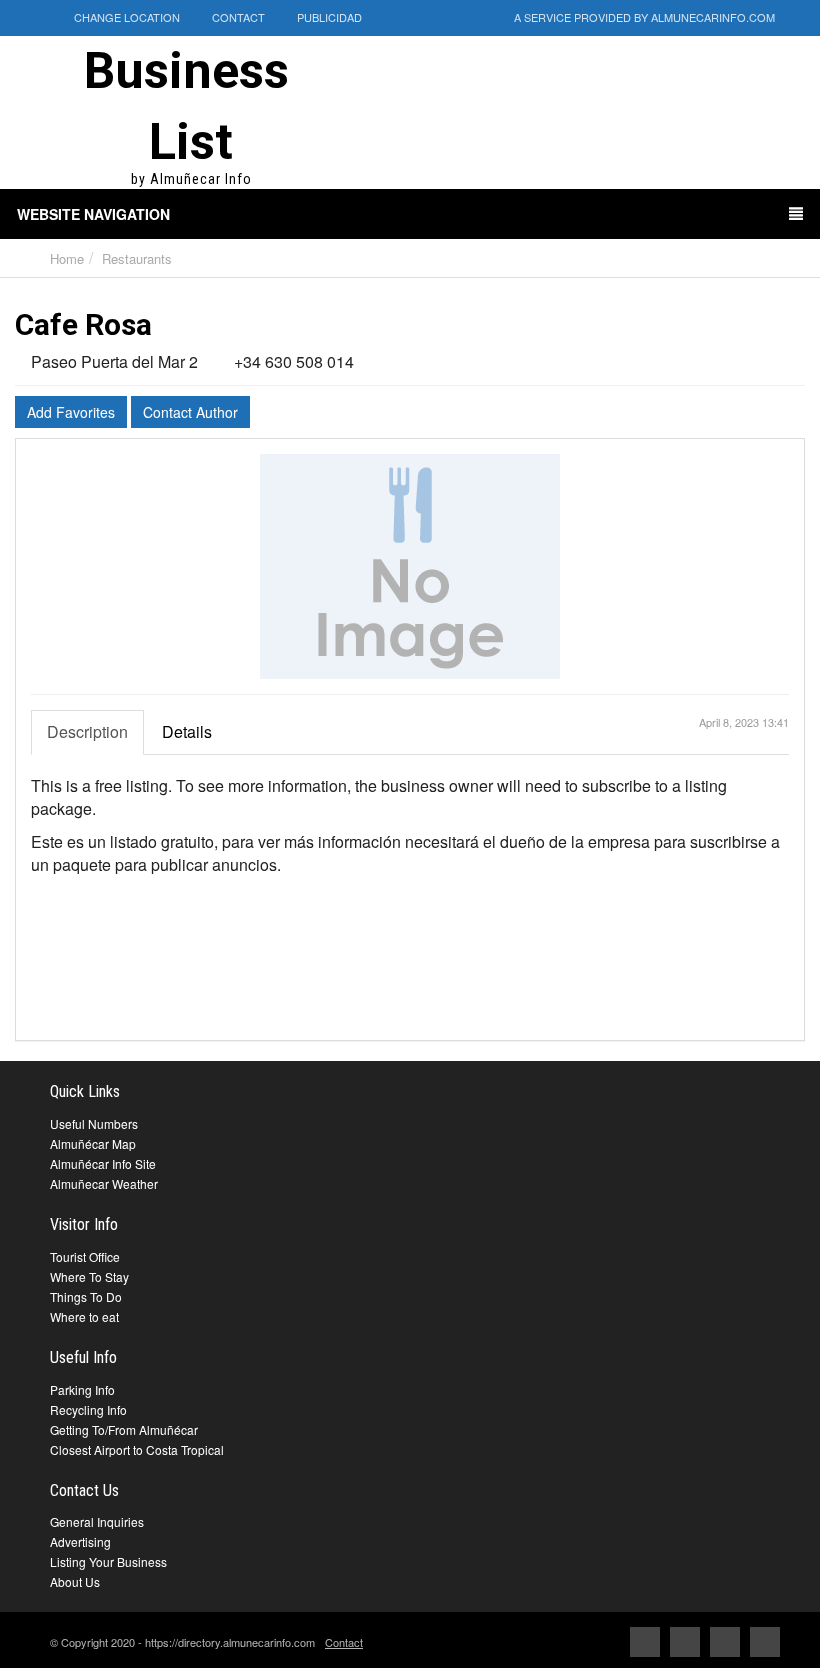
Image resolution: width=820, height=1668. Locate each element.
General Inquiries (97, 1521)
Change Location (125, 17)
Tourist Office (85, 1256)
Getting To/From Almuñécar (124, 1429)
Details (187, 731)
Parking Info (82, 1389)
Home (67, 258)
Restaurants (137, 258)
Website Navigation (93, 214)
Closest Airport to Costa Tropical (137, 1449)
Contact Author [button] (190, 412)
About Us (75, 1581)
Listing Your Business (108, 1561)
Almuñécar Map (93, 1143)
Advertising (80, 1541)
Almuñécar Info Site (103, 1163)
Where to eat (84, 1316)
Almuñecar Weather (104, 1183)
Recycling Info (88, 1409)
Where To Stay (89, 1276)
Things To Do (86, 1296)
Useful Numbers (94, 1123)
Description (87, 731)
